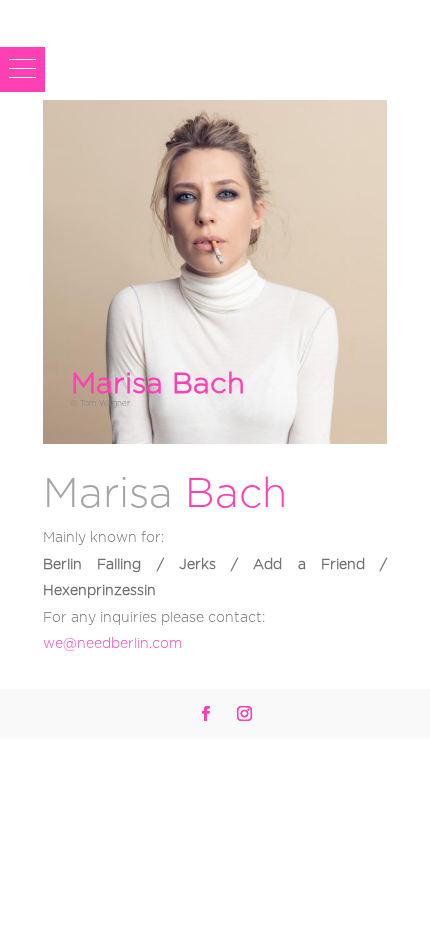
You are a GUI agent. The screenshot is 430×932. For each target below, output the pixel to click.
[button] (22, 69)
